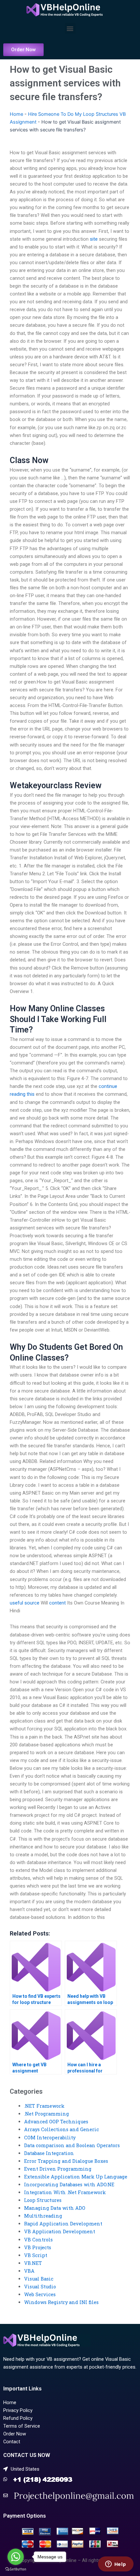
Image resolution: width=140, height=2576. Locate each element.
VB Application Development (60, 2231)
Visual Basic (39, 2279)
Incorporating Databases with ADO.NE (69, 2184)
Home (16, 114)
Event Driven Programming (58, 2169)
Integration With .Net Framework (65, 2192)
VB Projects (38, 2247)
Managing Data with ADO (55, 2208)
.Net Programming (47, 2114)
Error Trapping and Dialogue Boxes (66, 2161)
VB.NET (33, 2263)
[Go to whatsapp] (16, 2557)
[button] (70, 28)
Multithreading (43, 2216)
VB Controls (38, 2240)
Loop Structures (43, 2200)
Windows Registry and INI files (61, 2302)
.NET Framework (44, 2106)
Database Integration (49, 2153)
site (94, 239)
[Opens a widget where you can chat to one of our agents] (116, 2565)
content (57, 1603)
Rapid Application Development (63, 2224)
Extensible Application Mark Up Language (76, 2177)
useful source (25, 1603)
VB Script (36, 2255)
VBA (29, 2271)
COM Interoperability (50, 2138)
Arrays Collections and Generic (62, 2129)
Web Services (40, 2294)
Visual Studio (40, 2287)
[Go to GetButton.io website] (16, 2569)
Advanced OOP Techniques (56, 2122)
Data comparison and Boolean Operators (72, 2145)
